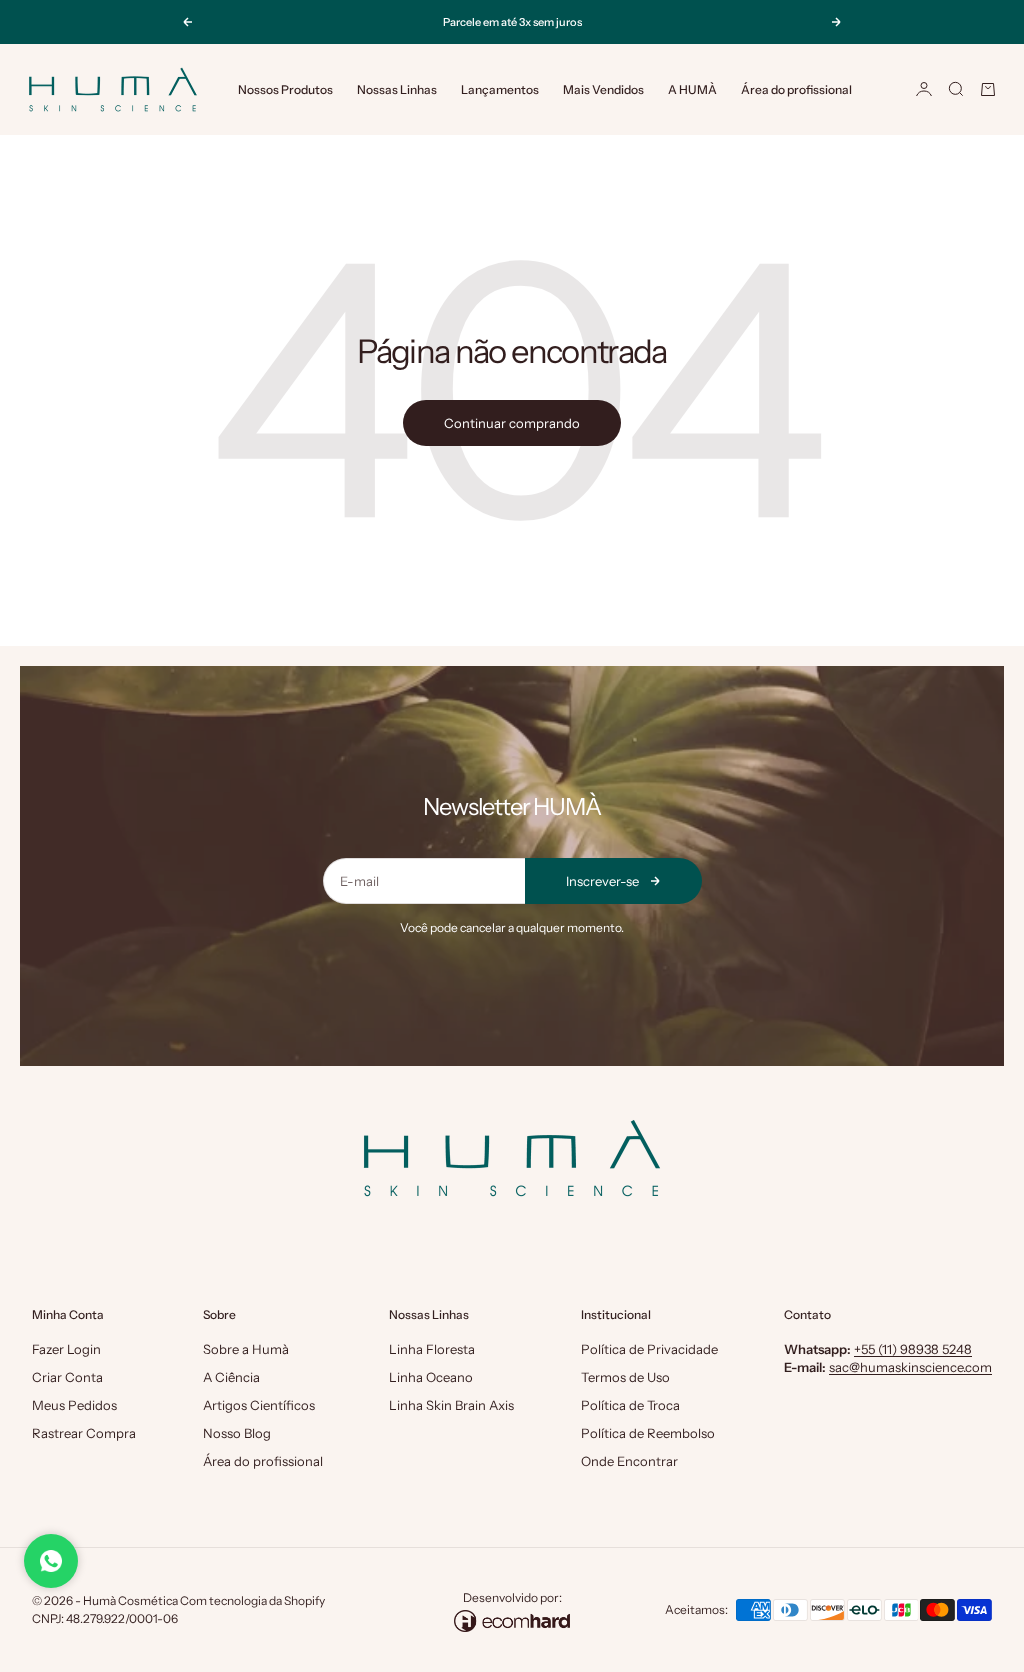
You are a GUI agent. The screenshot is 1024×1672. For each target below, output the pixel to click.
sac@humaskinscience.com (910, 1367)
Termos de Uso (625, 1377)
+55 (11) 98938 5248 (913, 1349)
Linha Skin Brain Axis (451, 1405)
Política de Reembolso (648, 1433)
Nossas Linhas (397, 89)
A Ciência (231, 1377)
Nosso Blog (237, 1433)
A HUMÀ (692, 89)
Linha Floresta (432, 1349)
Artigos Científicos (259, 1405)
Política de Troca (630, 1405)
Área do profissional (796, 89)
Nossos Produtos (285, 89)
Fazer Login (66, 1349)
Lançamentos (500, 89)
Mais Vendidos (603, 89)
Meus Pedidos (74, 1405)
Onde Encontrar (629, 1461)
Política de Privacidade (649, 1349)
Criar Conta (67, 1377)
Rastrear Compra (84, 1433)
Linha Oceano (431, 1377)
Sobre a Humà (246, 1349)
